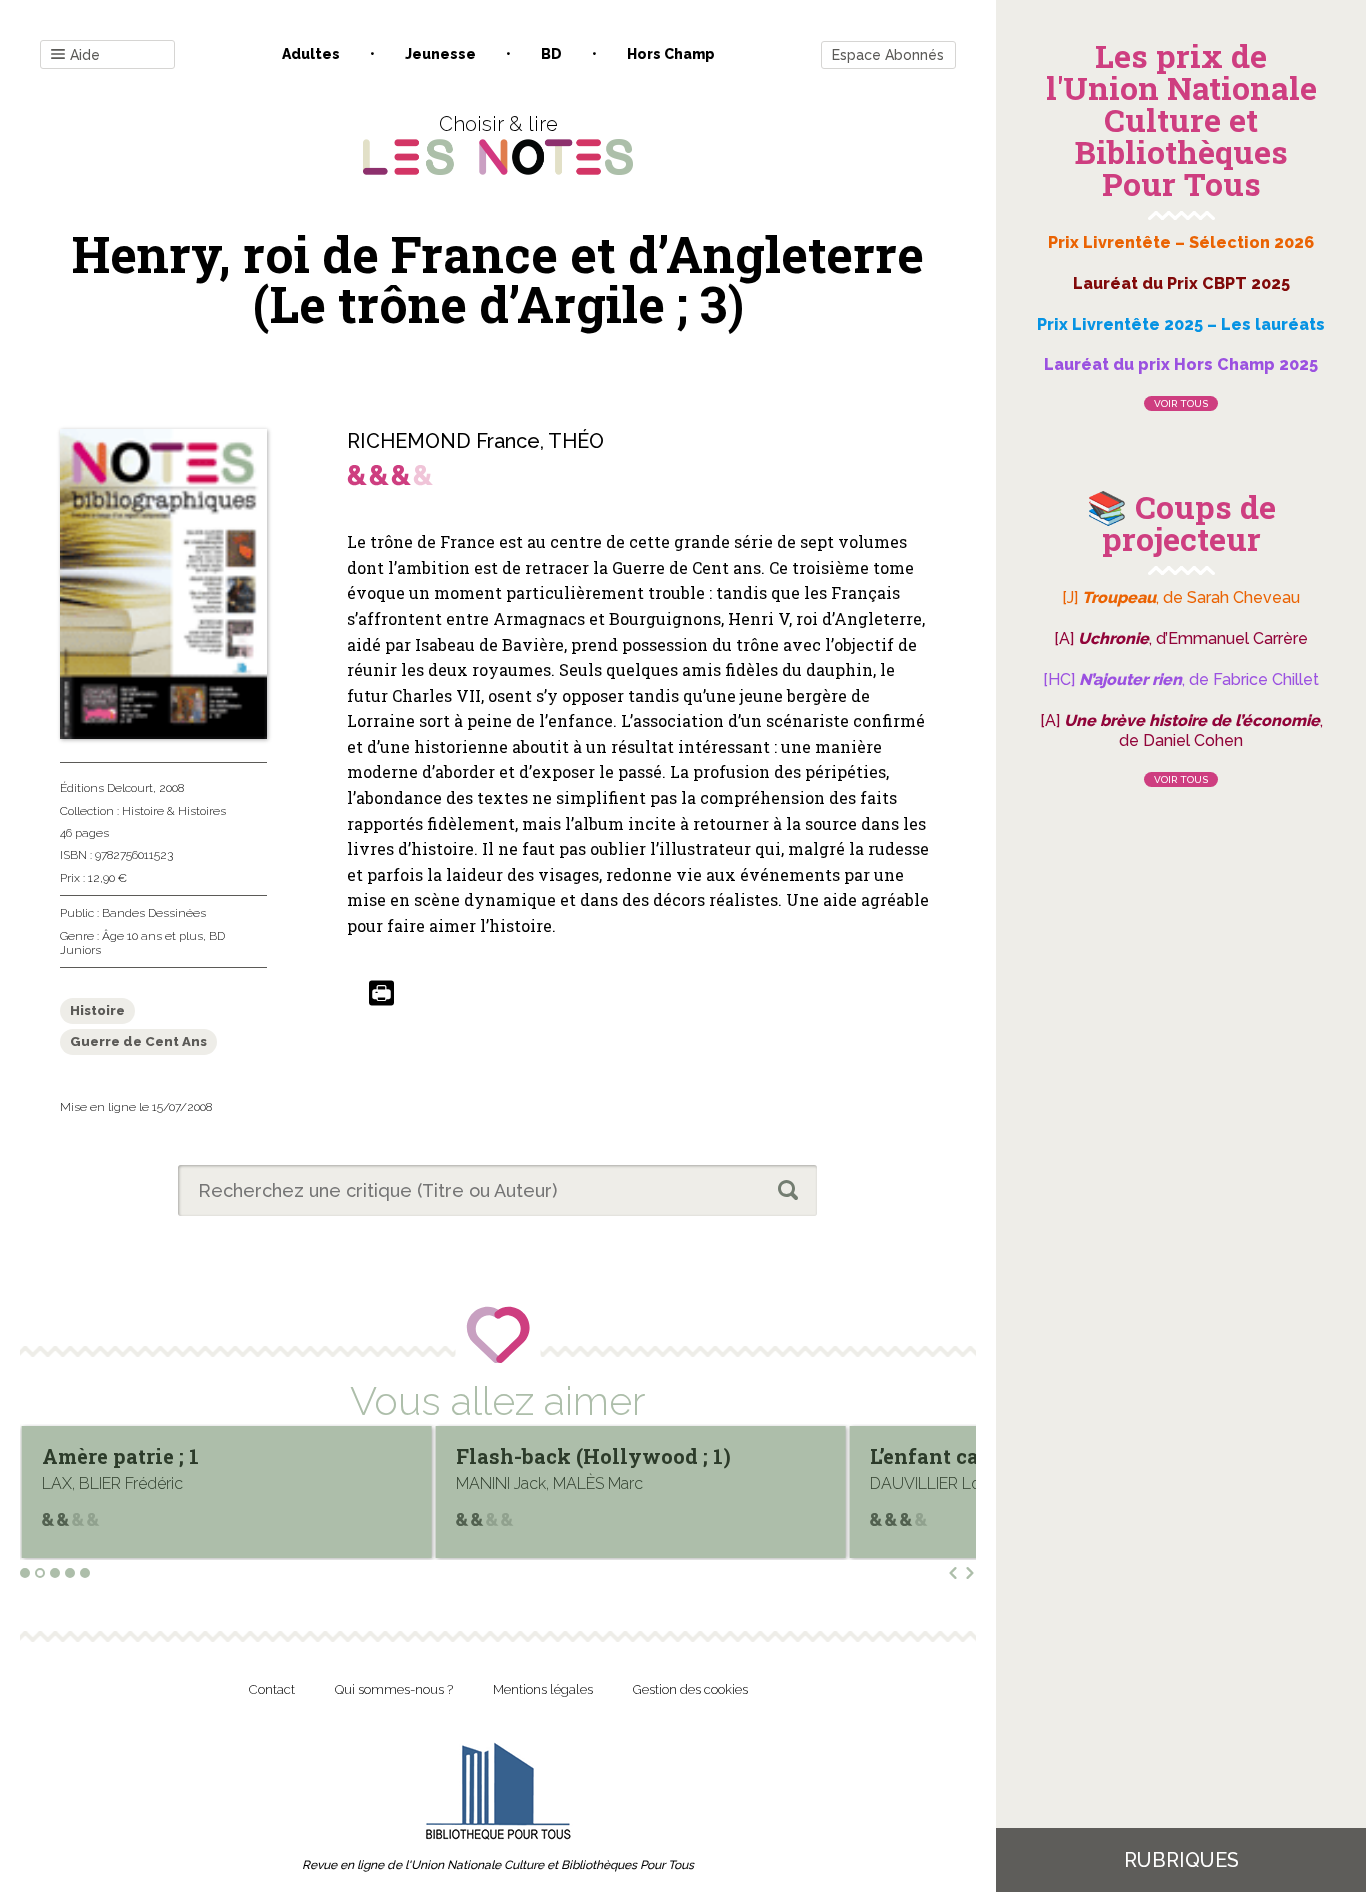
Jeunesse (440, 54)
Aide (85, 55)
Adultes (311, 54)
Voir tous (1181, 403)
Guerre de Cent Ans (138, 1041)
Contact (272, 1689)
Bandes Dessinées (154, 913)
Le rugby (921, 1456)
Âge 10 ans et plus (152, 936)
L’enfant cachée (541, 1456)
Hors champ (671, 54)
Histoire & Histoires (174, 811)
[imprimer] (381, 994)
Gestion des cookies (690, 1689)
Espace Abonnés (888, 55)
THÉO (576, 441)
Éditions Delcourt (106, 788)
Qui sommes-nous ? (394, 1689)
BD (551, 54)
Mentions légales (543, 1689)
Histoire (97, 1010)
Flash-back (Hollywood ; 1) (186, 1456)
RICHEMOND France (443, 441)
